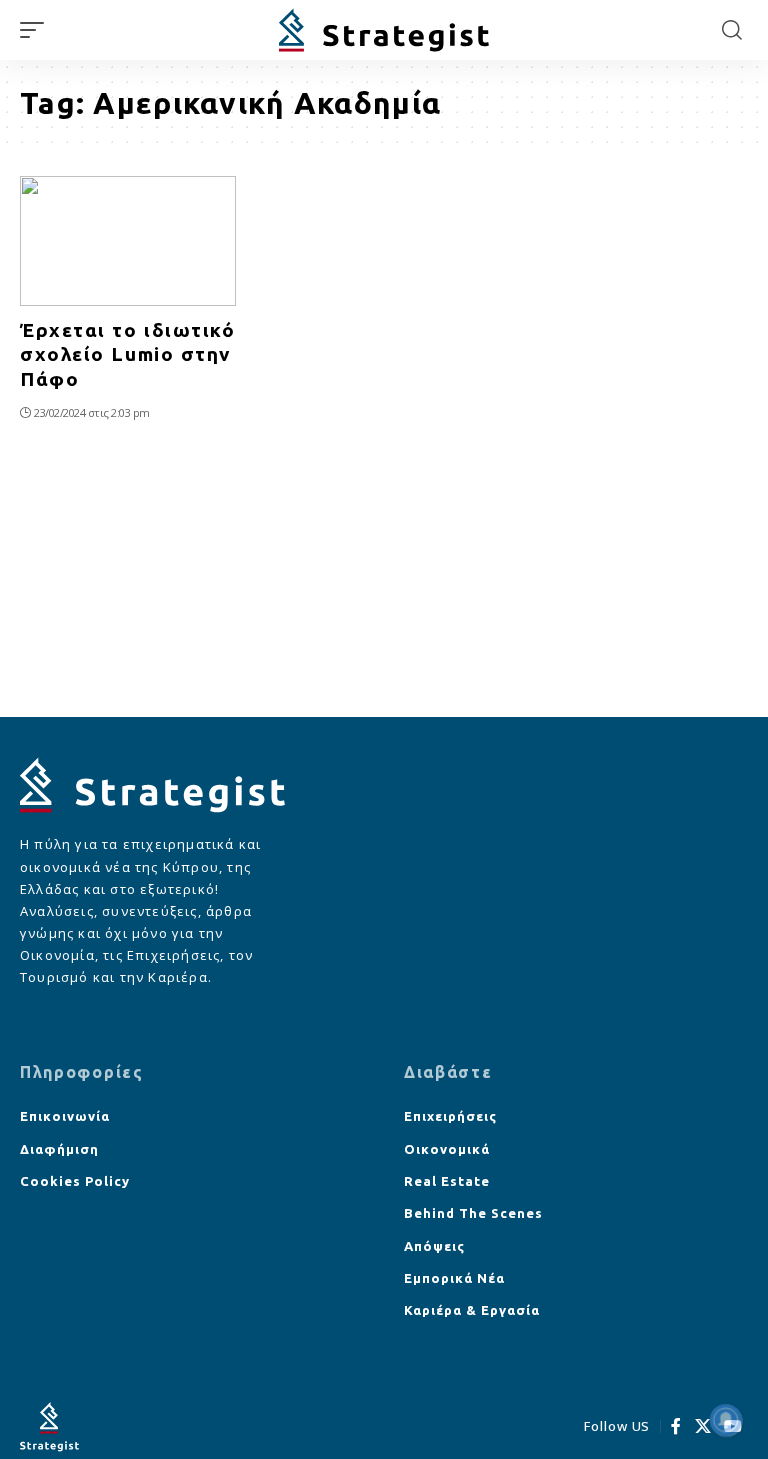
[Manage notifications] (726, 1420)
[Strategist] (383, 30)
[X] (703, 1426)
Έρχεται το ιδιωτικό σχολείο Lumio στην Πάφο (128, 354)
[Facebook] (676, 1426)
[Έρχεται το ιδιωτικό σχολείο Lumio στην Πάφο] (128, 241)
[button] (37, 30)
